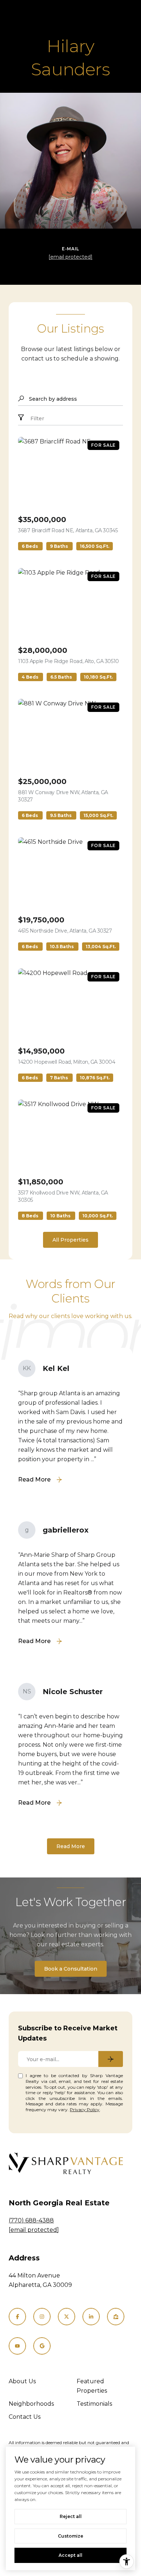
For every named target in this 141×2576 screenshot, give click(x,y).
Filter (37, 418)
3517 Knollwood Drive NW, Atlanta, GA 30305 (63, 1196)
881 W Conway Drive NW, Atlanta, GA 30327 (63, 796)
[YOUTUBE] (17, 2346)
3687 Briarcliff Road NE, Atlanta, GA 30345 (68, 530)
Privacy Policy (85, 2110)
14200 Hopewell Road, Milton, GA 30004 (67, 1062)
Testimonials (94, 2404)
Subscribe (111, 2059)
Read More (71, 1846)
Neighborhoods (31, 2404)
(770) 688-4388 (31, 2220)
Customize (70, 2536)
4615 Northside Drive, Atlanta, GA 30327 (65, 931)
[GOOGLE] (42, 2346)
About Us (22, 2381)
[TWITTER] (67, 2317)
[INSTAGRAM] (42, 2317)
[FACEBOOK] (17, 2317)
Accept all (70, 2555)
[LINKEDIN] (91, 2317)
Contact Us (25, 2417)
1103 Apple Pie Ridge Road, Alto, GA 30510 (69, 661)
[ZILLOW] (116, 2317)
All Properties (70, 1240)
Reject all (71, 2516)
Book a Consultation (71, 1969)
